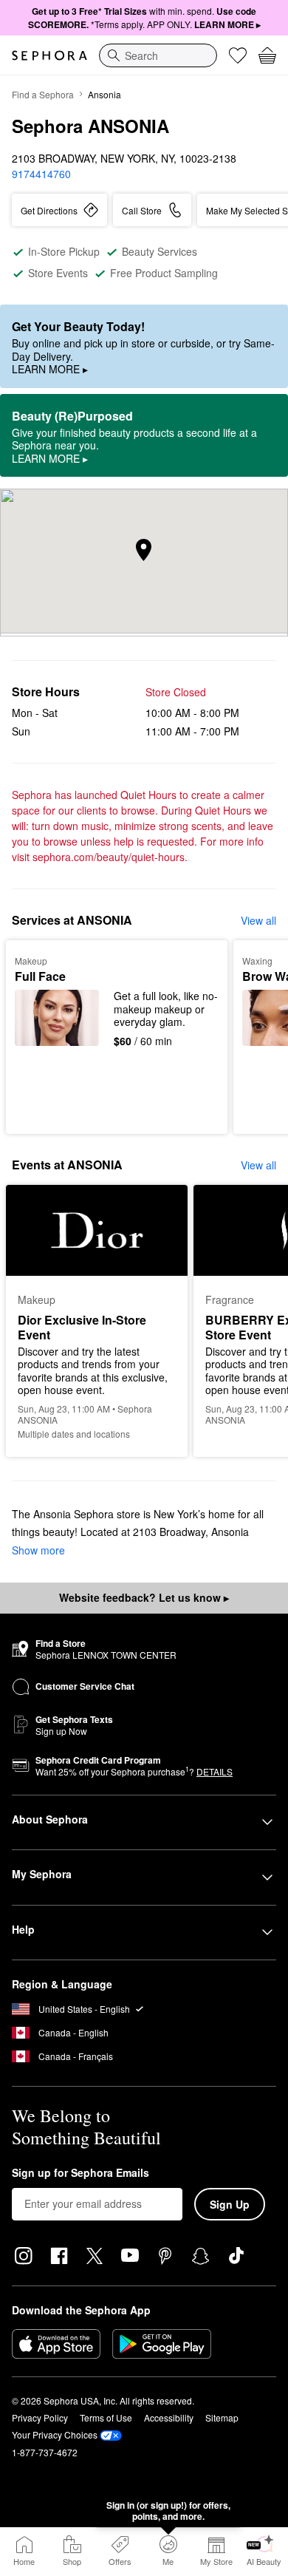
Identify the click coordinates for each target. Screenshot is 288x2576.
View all (258, 920)
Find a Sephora (43, 94)
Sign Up (230, 2204)
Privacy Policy (40, 2417)
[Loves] (238, 55)
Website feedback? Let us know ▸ (144, 1597)
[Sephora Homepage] (49, 55)
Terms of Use (106, 2417)
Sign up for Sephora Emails (80, 2173)
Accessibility (169, 2417)
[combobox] (158, 55)
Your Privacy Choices (55, 2434)
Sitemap (222, 2417)
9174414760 (41, 174)
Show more (38, 1550)
